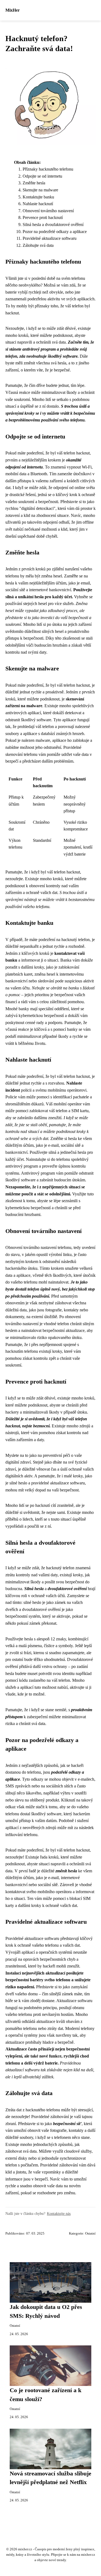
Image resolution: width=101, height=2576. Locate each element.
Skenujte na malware (40, 190)
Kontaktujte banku (38, 197)
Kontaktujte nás (59, 2213)
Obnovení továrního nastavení (48, 211)
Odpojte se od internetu (42, 176)
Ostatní (90, 2233)
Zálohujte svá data (38, 245)
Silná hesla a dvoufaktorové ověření (53, 225)
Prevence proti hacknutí (43, 217)
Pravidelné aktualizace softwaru (50, 238)
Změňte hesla (34, 183)
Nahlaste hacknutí (38, 204)
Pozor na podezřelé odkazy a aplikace (55, 232)
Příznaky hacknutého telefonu (48, 169)
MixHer (13, 10)
